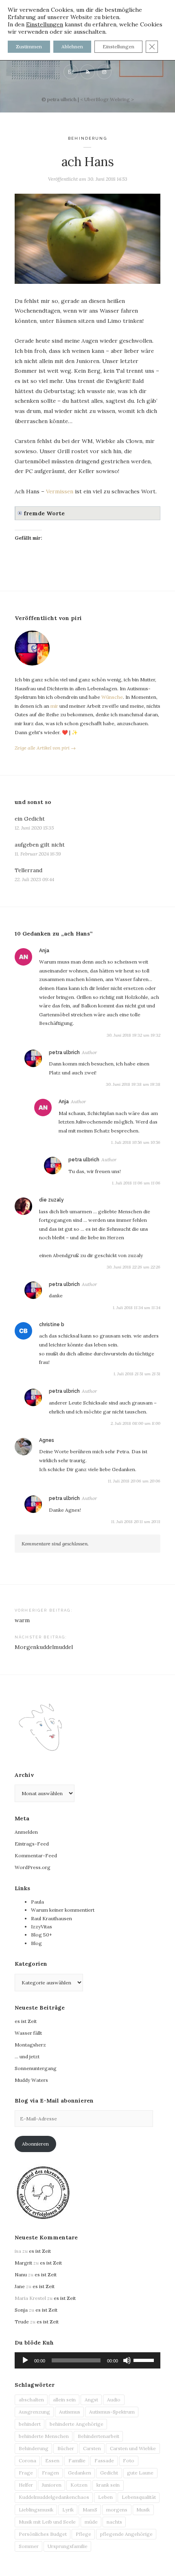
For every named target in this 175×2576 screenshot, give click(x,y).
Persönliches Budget (43, 2534)
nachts (114, 2522)
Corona (27, 2460)
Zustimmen (29, 46)
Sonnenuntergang (36, 2068)
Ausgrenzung (34, 2412)
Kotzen (79, 2485)
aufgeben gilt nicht (40, 845)
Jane (20, 2286)
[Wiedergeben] (25, 2360)
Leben (105, 2497)
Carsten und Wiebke (133, 2448)
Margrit (23, 2263)
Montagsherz (30, 2045)
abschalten (31, 2400)
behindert (30, 2424)
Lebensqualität (139, 2497)
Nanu (21, 2275)
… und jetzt (27, 2056)
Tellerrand (28, 870)
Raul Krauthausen (51, 1918)
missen (64, 491)
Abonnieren (35, 2144)
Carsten (92, 2448)
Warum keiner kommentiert (63, 1910)
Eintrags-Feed (32, 1844)
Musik (143, 2510)
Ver (50, 491)
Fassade (104, 2460)
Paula (37, 1902)
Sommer (29, 2546)
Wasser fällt (28, 2033)
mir (54, 706)
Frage (26, 2473)
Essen (52, 2460)
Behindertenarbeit (98, 2436)
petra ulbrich (64, 1052)
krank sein (108, 2485)
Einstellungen (45, 24)
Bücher (66, 2448)
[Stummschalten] (127, 2360)
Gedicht (109, 2473)
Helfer (26, 2485)
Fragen (50, 2473)
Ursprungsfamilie (68, 2546)
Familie (77, 2460)
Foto (129, 2460)
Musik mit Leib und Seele (47, 2522)
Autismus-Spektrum (112, 2412)
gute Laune (140, 2473)
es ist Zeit (26, 2021)
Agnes (47, 1440)
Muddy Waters (31, 2080)
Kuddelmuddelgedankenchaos (54, 2497)
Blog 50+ (42, 1935)
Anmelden (26, 1832)
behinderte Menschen (44, 2436)
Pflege (83, 2534)
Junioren (52, 2485)
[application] (87, 2360)
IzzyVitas (42, 1927)
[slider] (145, 2360)
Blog (36, 1943)
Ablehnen (72, 46)
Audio (114, 2400)
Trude (22, 2322)
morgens (117, 2510)
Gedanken (80, 2473)
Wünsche (112, 697)
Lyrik (68, 2510)
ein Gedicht (30, 819)
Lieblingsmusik (36, 2510)
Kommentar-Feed (36, 1855)
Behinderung (87, 138)
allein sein (64, 2400)
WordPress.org (33, 1867)
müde (91, 2522)
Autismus (70, 2412)
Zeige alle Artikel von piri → (45, 748)
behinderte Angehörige (77, 2424)
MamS (90, 2510)
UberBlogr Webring (107, 99)
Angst (91, 2400)
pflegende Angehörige (126, 2534)
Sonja (21, 2310)
